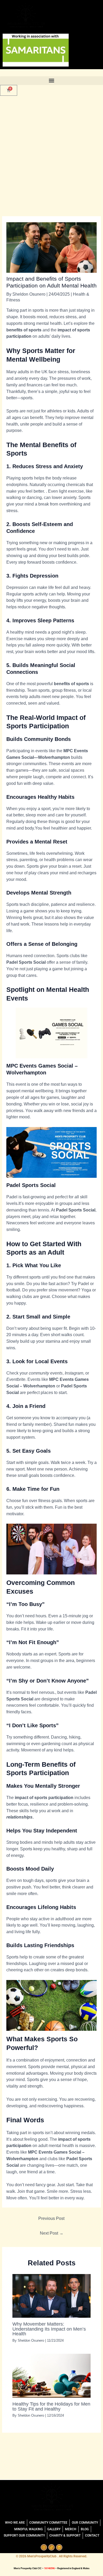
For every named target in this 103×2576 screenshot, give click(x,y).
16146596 (50, 2568)
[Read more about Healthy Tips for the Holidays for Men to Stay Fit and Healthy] (51, 2375)
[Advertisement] (51, 156)
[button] (51, 81)
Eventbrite (16, 1379)
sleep (50, 639)
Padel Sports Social (26, 962)
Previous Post (51, 2218)
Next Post (52, 2233)
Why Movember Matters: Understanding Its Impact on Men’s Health (49, 2329)
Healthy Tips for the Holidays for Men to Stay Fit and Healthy (51, 2406)
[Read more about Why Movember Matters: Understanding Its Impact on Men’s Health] (51, 2295)
